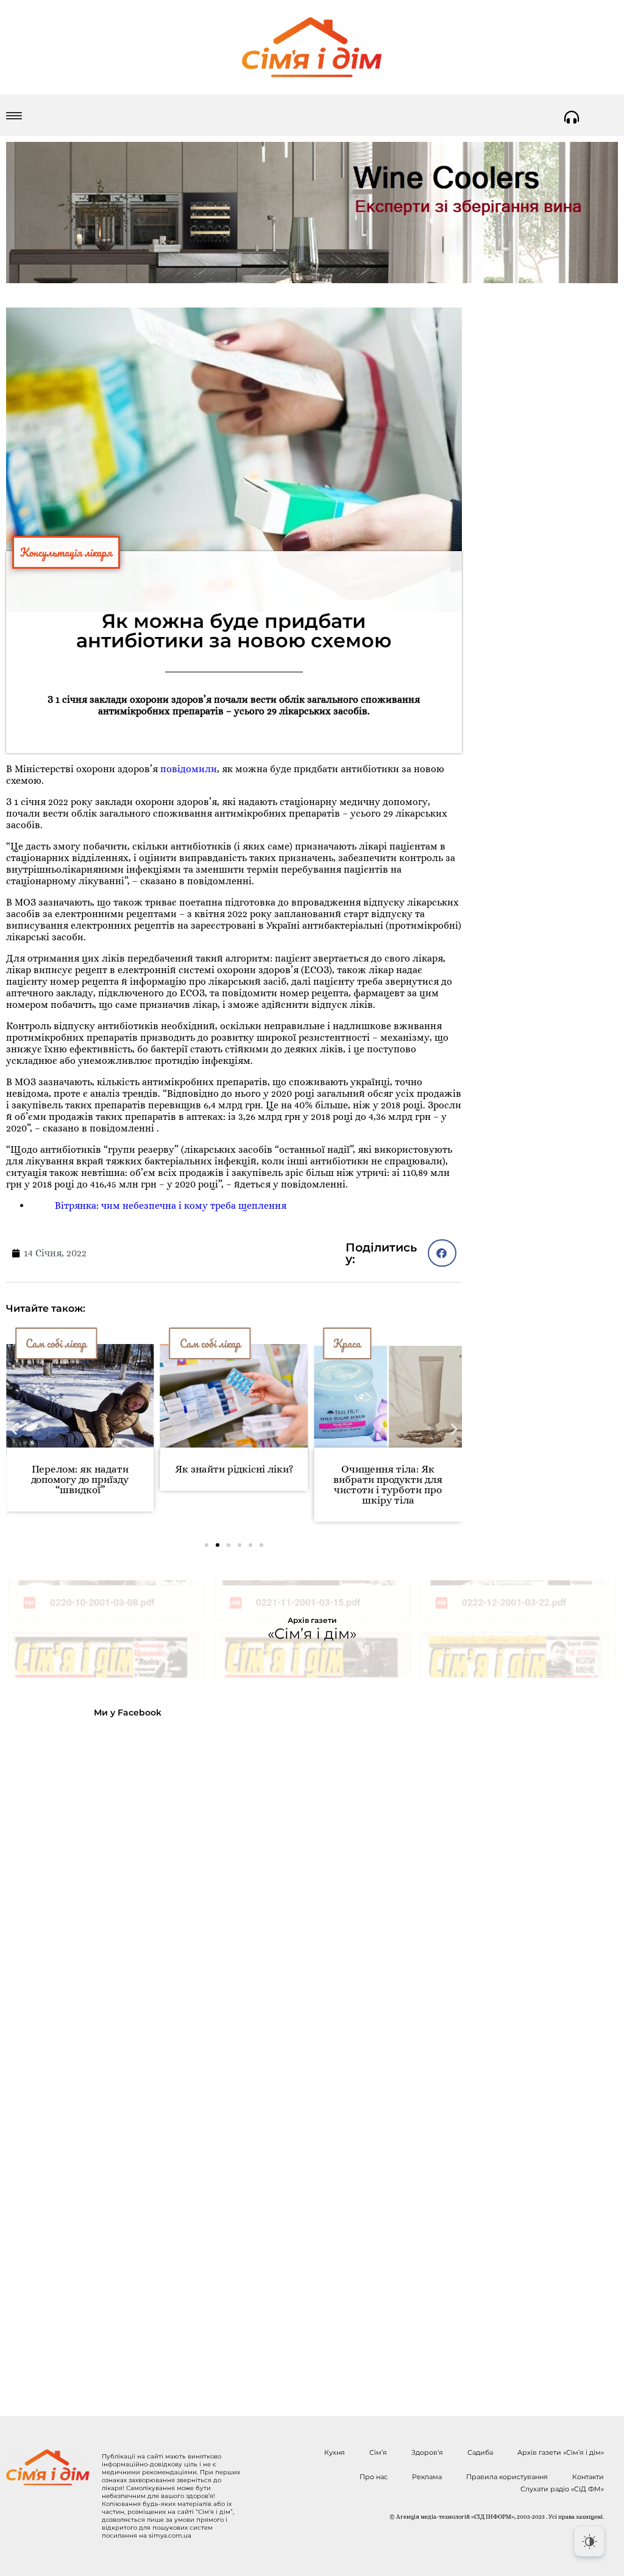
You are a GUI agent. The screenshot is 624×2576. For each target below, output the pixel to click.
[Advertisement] (105, 2057)
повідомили (189, 769)
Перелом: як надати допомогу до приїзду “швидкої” (80, 1480)
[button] (442, 1253)
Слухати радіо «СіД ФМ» (562, 2489)
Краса (347, 1343)
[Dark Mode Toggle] (589, 2541)
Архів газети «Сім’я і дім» (561, 2452)
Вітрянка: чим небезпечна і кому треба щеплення (171, 1205)
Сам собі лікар (56, 1343)
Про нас (374, 2477)
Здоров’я (427, 2452)
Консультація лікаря (66, 552)
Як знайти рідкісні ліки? (234, 1469)
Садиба (480, 2452)
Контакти (588, 2477)
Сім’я (378, 2452)
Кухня (335, 2452)
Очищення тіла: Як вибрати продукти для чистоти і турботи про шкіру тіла (388, 1485)
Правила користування (507, 2477)
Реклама (427, 2477)
